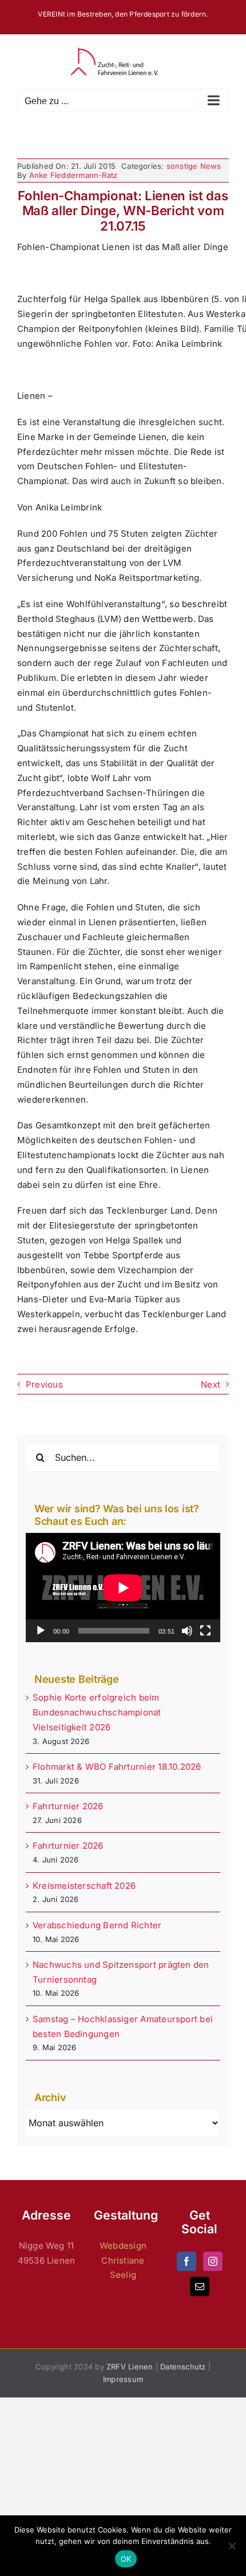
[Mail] (200, 2286)
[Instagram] (213, 2261)
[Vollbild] (205, 1631)
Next (211, 1384)
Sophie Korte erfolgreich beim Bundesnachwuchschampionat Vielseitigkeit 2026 (97, 1712)
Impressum (123, 2379)
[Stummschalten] (187, 1631)
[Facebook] (187, 2261)
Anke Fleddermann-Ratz (74, 175)
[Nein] (232, 2546)
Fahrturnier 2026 (68, 1806)
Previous (44, 1384)
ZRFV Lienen (130, 2367)
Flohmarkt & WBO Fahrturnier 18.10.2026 (117, 1767)
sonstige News (194, 166)
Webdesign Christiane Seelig (123, 2260)
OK (126, 2559)
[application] (123, 1588)
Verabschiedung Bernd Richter (97, 1925)
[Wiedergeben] (41, 1631)
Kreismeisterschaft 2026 (84, 1886)
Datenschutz (183, 2367)
